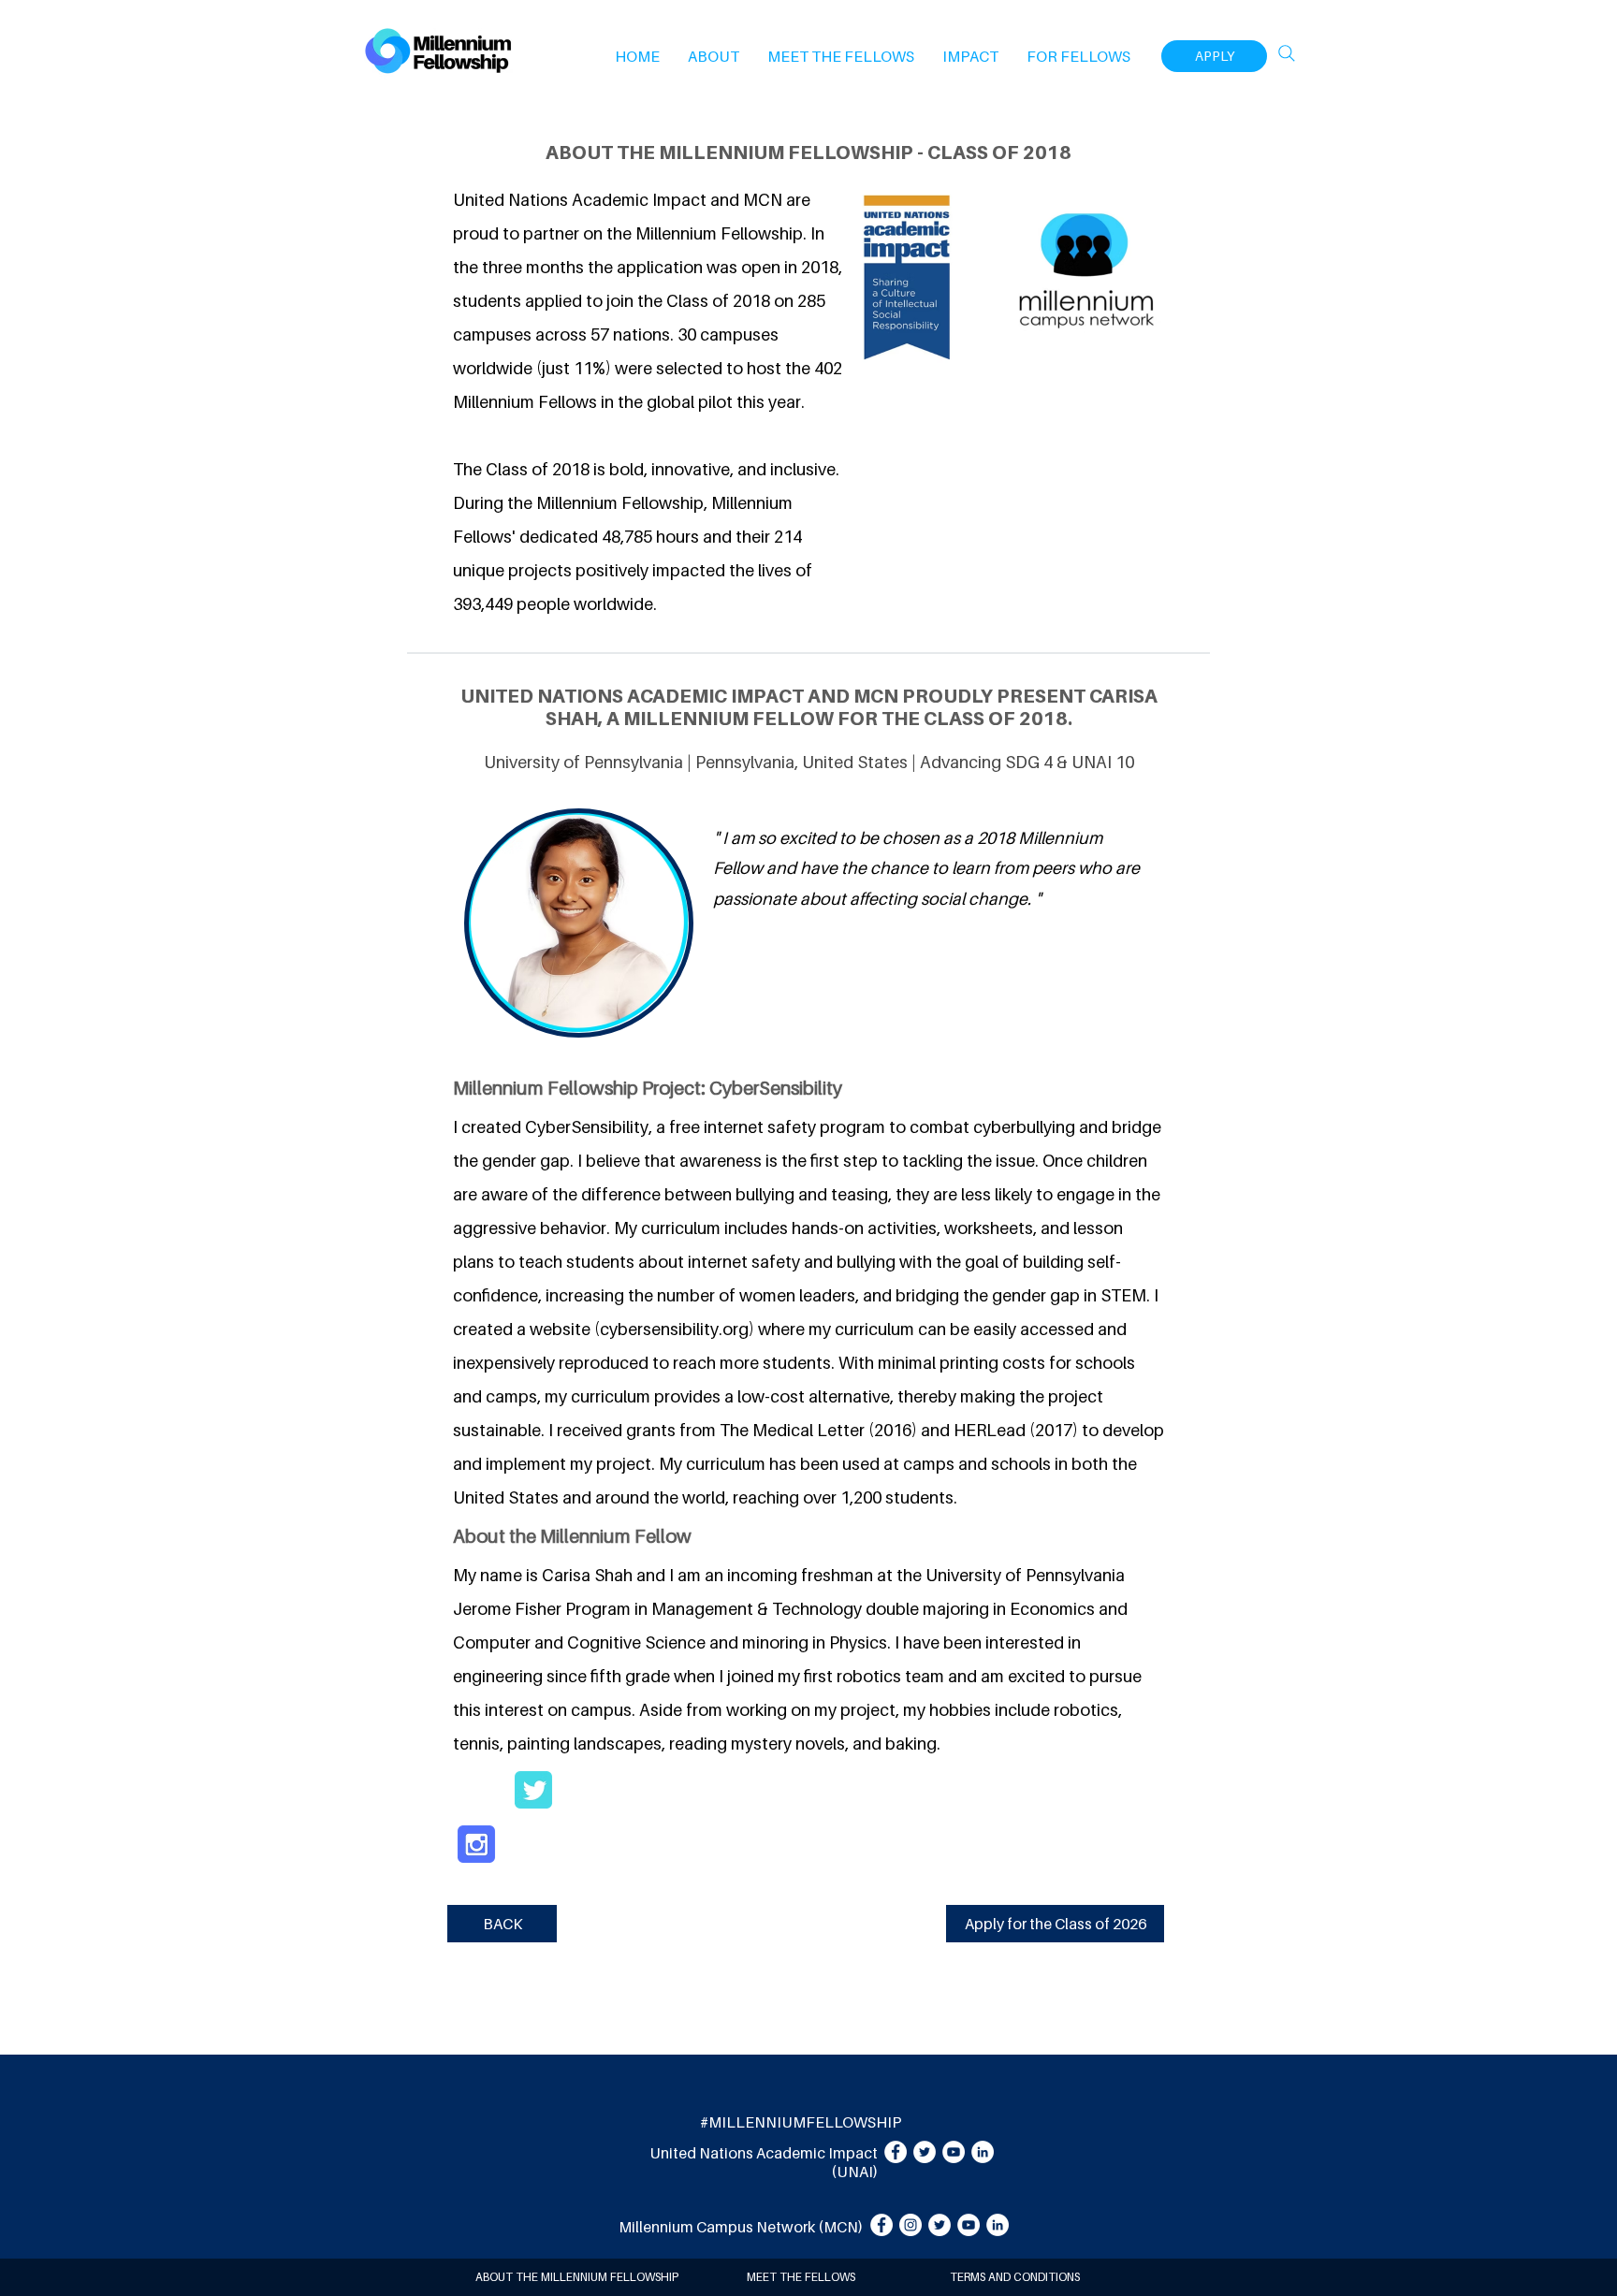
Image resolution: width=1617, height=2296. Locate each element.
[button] (714, 56)
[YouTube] (954, 2152)
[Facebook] (896, 2152)
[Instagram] (910, 2225)
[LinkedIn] (983, 2152)
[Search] (1287, 53)
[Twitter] (925, 2152)
